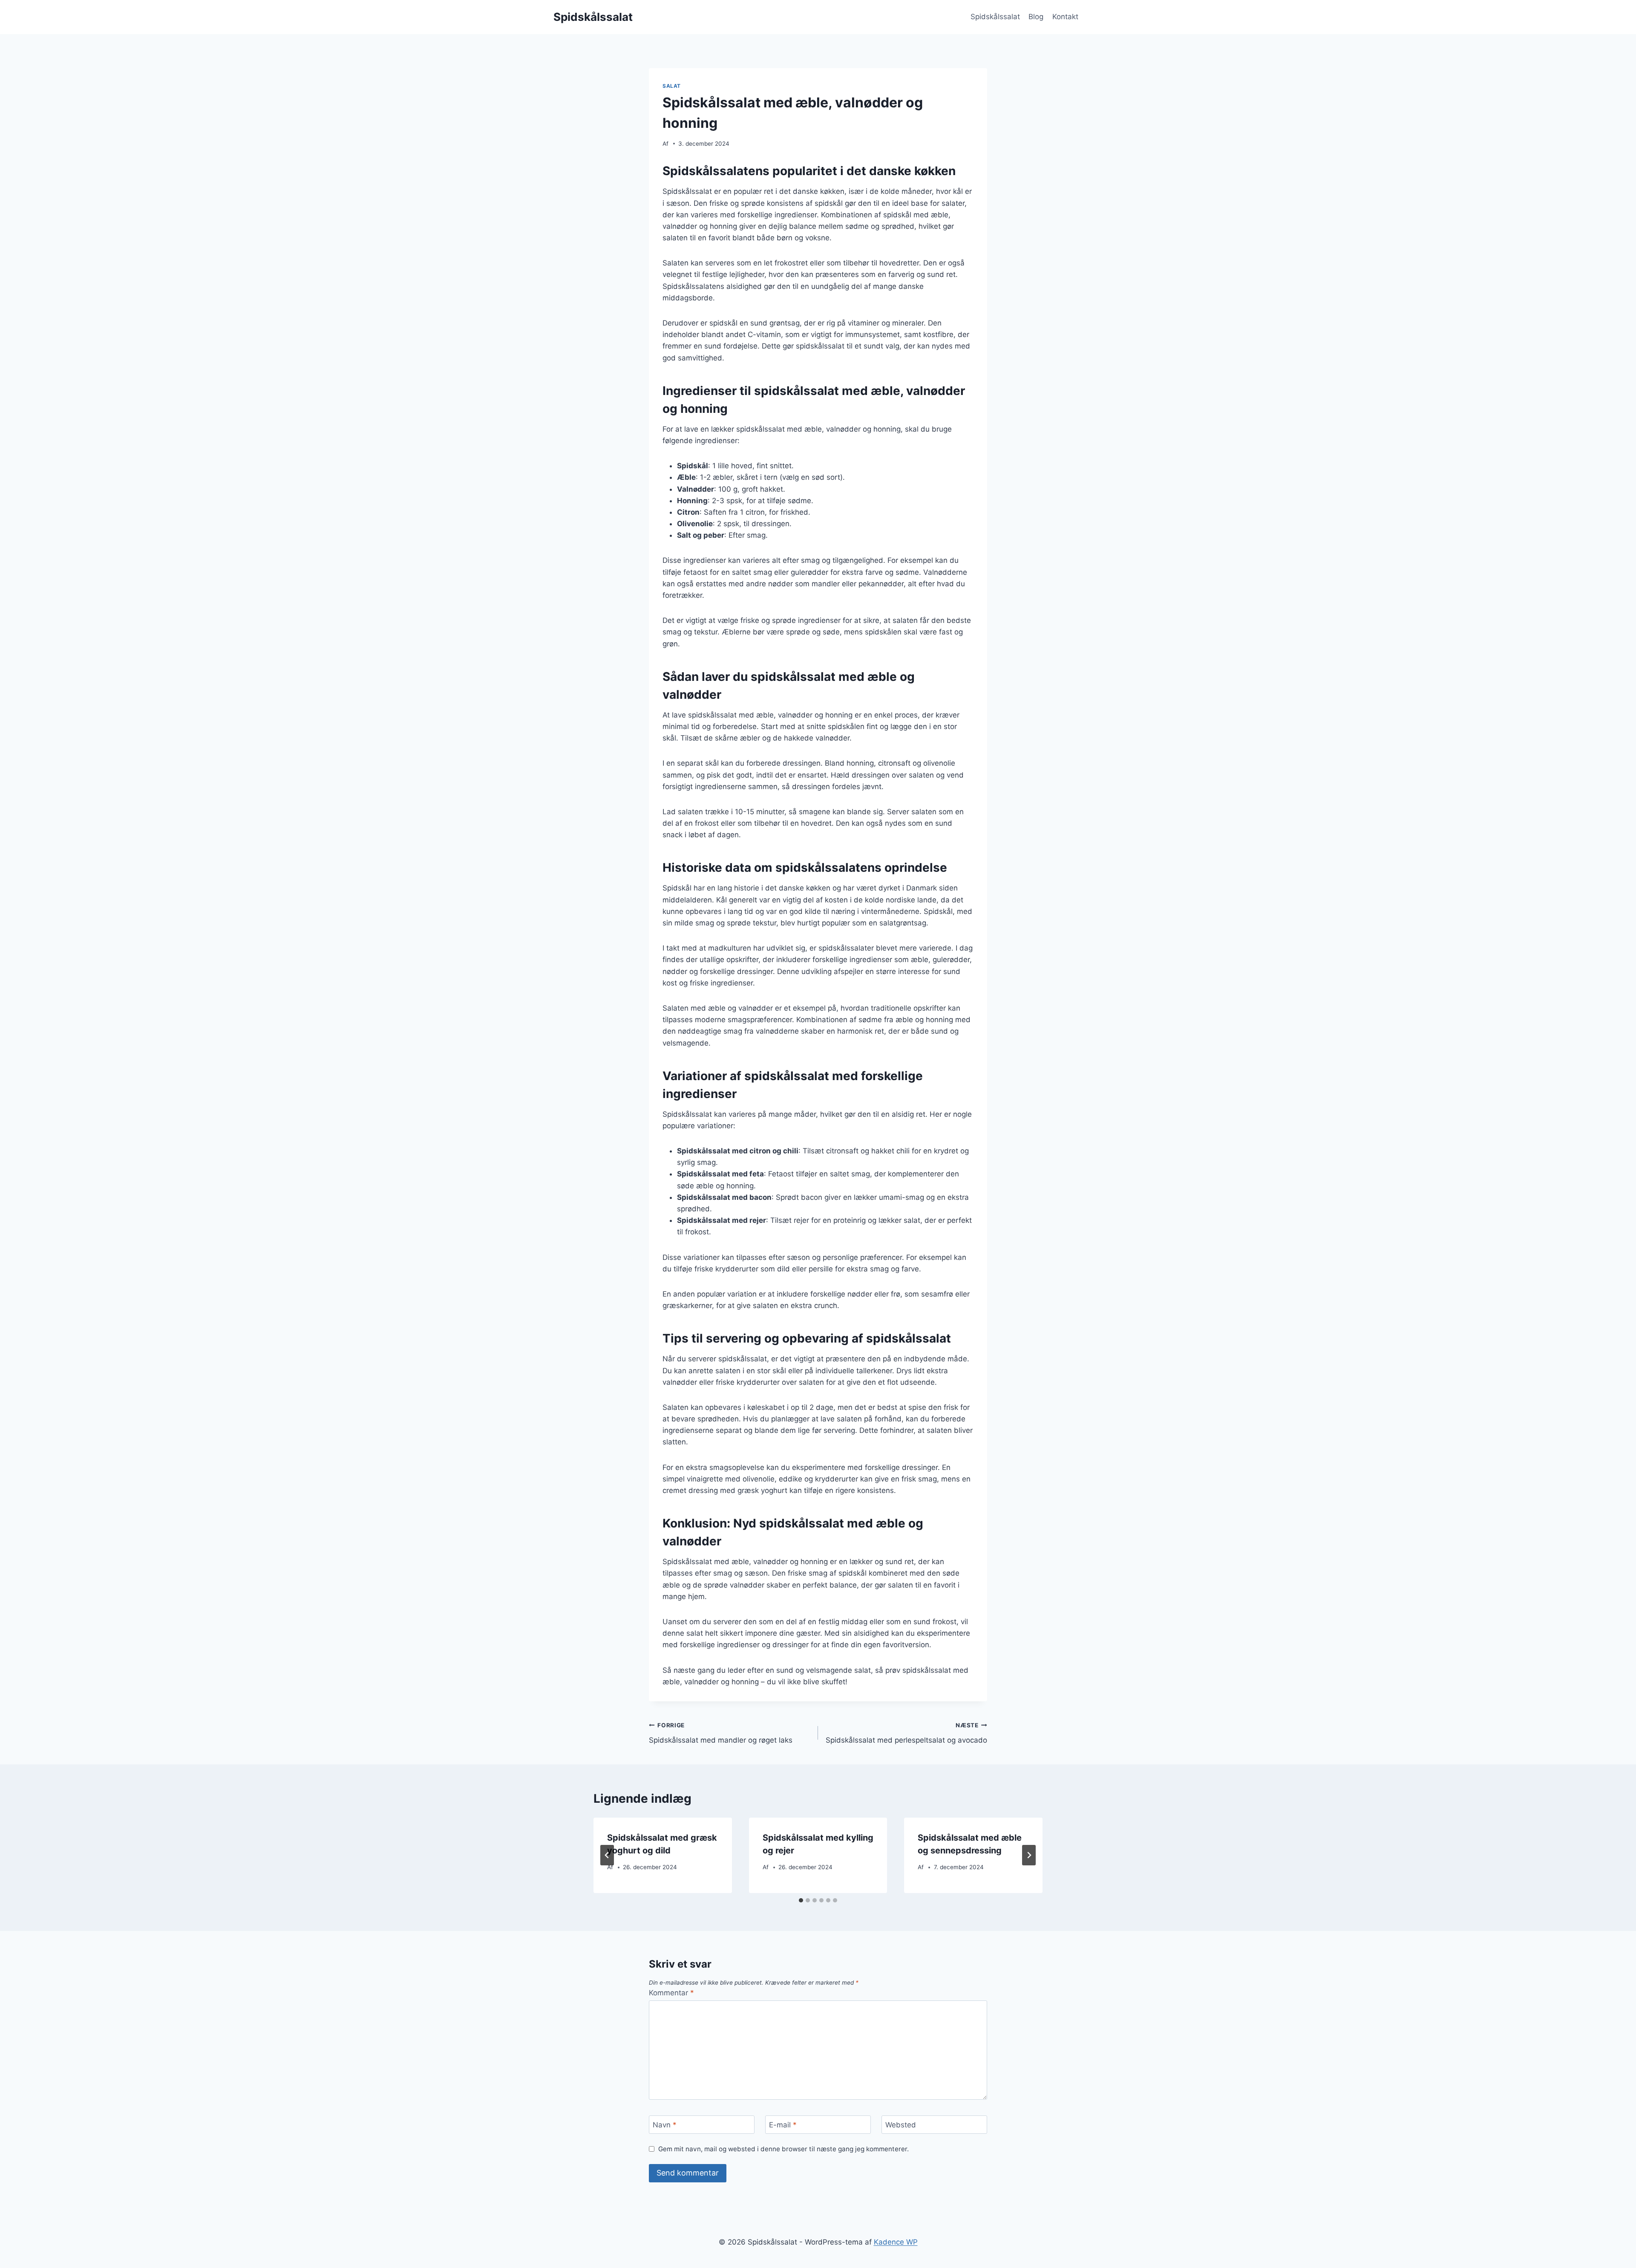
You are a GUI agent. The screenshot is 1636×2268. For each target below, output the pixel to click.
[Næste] (1029, 1855)
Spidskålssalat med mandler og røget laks (721, 1733)
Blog (1036, 17)
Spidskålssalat (995, 17)
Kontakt (1065, 17)
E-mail (783, 2125)
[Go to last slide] (607, 1855)
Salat (672, 86)
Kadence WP (896, 2242)
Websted (901, 2125)
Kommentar (671, 1993)
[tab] (801, 1900)
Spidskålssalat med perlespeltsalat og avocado (906, 1733)
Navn (665, 2125)
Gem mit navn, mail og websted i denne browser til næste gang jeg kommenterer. (783, 2149)
